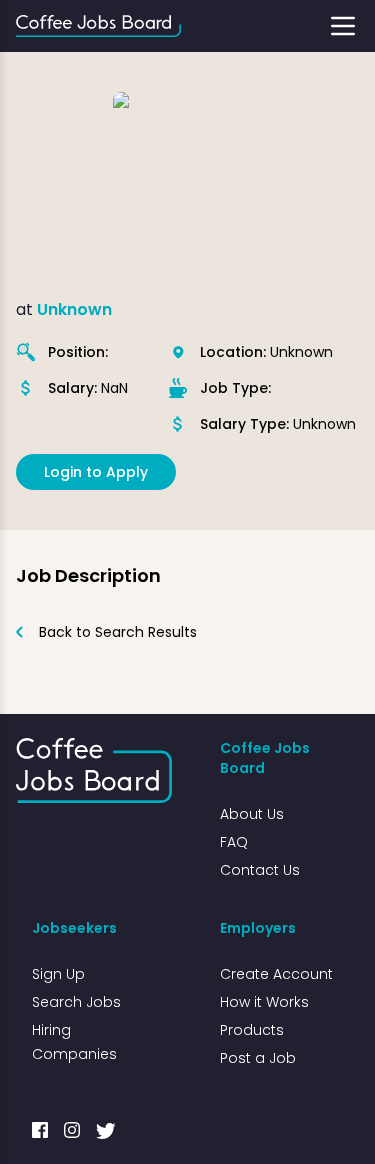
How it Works (264, 1002)
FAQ (234, 842)
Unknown (74, 309)
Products (252, 1030)
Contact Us (260, 870)
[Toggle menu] (343, 26)
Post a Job (258, 1058)
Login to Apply (96, 472)
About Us (252, 814)
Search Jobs (76, 1002)
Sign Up (58, 974)
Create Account (276, 974)
